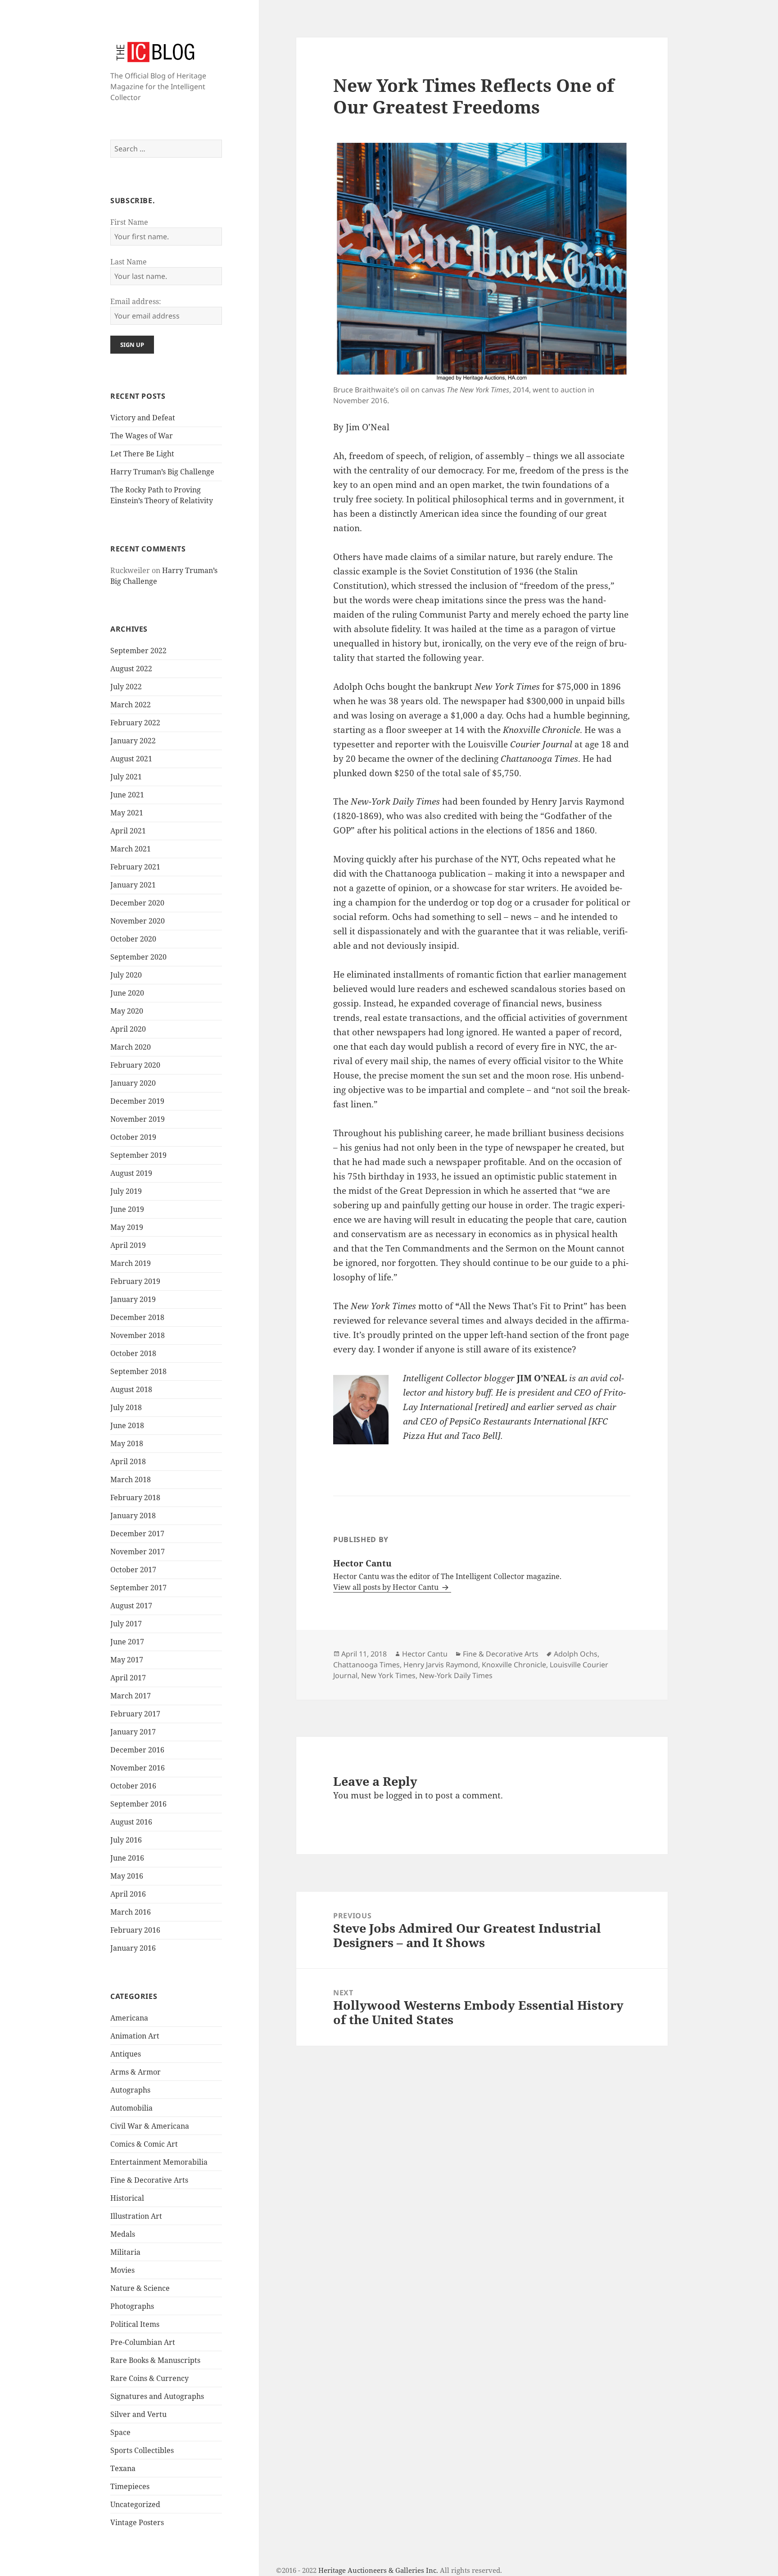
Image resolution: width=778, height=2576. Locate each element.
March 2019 (131, 1263)
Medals (123, 2234)
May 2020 (127, 1011)
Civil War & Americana (150, 2126)
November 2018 (138, 1335)
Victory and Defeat (143, 418)
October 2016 (133, 1786)
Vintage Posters (137, 2522)
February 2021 (135, 867)
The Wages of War (142, 436)
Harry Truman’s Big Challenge (162, 472)
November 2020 (138, 921)
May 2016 (127, 1876)
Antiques (126, 2054)
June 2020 (127, 993)
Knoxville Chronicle (514, 1665)
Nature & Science (140, 2288)
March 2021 (131, 849)
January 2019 (133, 1299)
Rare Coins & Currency (149, 2378)
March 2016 (131, 1912)
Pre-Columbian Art (143, 2342)
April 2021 (128, 831)
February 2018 (135, 1497)
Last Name (129, 262)
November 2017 (138, 1552)
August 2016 (131, 1822)
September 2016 (138, 1804)
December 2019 (137, 1101)
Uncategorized (135, 2504)
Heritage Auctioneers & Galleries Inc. (378, 2570)
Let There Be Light (142, 454)
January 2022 (133, 741)
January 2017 (133, 1732)
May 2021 (127, 813)
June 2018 (127, 1425)
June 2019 (127, 1209)
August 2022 (131, 669)
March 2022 (131, 705)
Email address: (136, 301)
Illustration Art (136, 2216)
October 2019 (133, 1137)
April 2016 (128, 1894)
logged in (404, 1795)
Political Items (135, 2324)
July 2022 (126, 687)
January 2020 (133, 1083)
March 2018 (131, 1479)
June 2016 (127, 1858)
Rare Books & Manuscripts (155, 2360)
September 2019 (138, 1155)
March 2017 (131, 1696)
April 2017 (128, 1678)
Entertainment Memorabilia (159, 2162)
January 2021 (133, 885)
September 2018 (138, 1371)
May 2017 (127, 1660)
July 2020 (126, 975)
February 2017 (135, 1714)
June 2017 (127, 1642)
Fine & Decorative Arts (149, 2180)
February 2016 (135, 1930)
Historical (127, 2198)
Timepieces (130, 2486)
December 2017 (137, 1534)
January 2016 (133, 1948)
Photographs (132, 2306)
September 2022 (138, 651)
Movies (122, 2270)
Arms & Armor (136, 2072)
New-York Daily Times (456, 1675)
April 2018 (128, 1461)
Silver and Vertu (138, 2414)
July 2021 (126, 777)
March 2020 (131, 1047)
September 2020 (138, 957)
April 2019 (128, 1245)
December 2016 (137, 1750)
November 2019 (138, 1119)
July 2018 (126, 1407)
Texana (123, 2468)
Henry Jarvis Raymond (441, 1665)
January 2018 (133, 1516)
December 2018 (137, 1317)
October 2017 (133, 1570)
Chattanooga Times (366, 1665)
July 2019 (126, 1191)
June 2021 (127, 795)
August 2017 (131, 1606)
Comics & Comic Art (144, 2144)
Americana (129, 2018)
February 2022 (135, 723)
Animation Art (135, 2036)
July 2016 (126, 1840)
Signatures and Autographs (157, 2396)
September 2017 (138, 1588)
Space (120, 2432)
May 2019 (127, 1227)
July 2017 (126, 1624)
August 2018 (131, 1389)
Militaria (125, 2252)
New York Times (388, 1675)
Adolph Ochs (576, 1654)
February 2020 (135, 1065)
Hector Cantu (425, 1654)
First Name (129, 222)
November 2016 (138, 1768)
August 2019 (131, 1173)
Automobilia (131, 2108)
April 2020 (128, 1029)
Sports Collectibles (142, 2450)
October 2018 (133, 1353)
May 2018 (127, 1443)
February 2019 (135, 1281)
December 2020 (137, 903)
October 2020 (133, 939)
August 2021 (131, 759)
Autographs (130, 2090)
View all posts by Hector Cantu (387, 1587)
